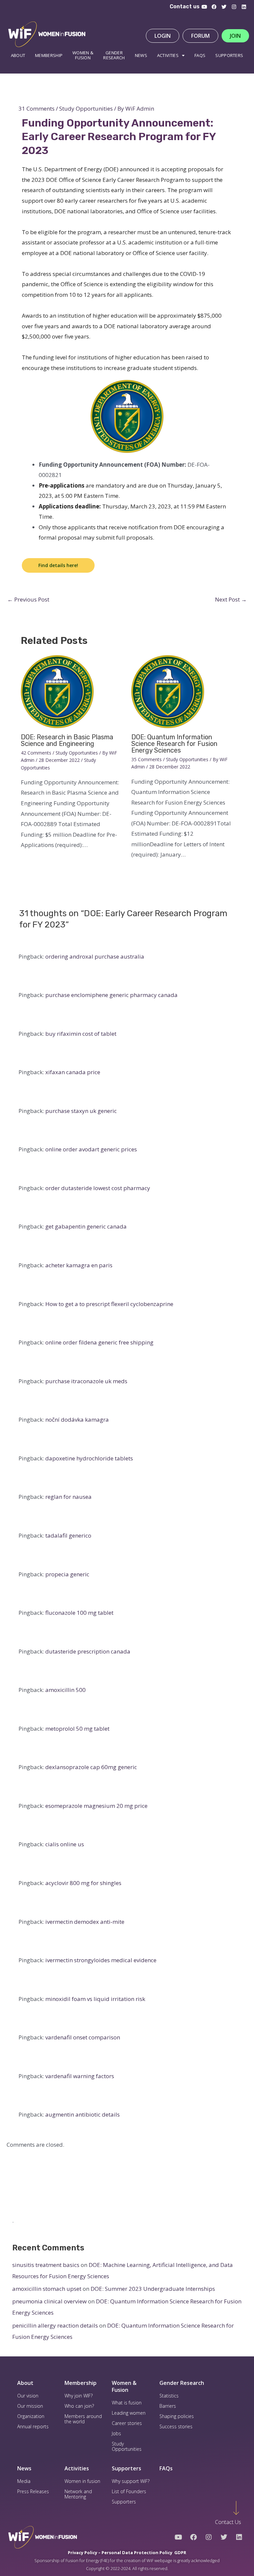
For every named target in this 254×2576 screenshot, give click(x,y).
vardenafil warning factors (80, 2076)
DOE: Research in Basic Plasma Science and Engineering (67, 740)
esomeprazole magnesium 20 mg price (96, 1806)
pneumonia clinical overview (49, 2301)
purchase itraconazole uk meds (86, 1381)
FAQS (200, 55)
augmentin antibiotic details (83, 2114)
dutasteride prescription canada (88, 1651)
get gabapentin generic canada (86, 1226)
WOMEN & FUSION (83, 55)
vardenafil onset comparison (83, 2037)
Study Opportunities (86, 108)
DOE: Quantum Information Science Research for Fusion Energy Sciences (174, 744)
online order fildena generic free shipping (99, 1342)
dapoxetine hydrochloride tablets (89, 1458)
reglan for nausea (68, 1497)
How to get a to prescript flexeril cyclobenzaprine (109, 1304)
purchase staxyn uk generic (81, 1111)
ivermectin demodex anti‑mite (85, 1922)
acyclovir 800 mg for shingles (83, 1883)
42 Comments (36, 753)
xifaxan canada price (73, 1072)
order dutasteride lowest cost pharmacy (98, 1188)
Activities (168, 55)
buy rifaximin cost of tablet (81, 1034)
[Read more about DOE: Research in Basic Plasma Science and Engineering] (57, 691)
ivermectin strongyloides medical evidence (101, 1960)
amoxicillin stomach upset (47, 2289)
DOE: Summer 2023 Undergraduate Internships (153, 2289)
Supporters (229, 55)
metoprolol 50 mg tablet (77, 1729)
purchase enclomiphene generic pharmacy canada (111, 995)
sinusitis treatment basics (46, 2265)
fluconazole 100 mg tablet (79, 1613)
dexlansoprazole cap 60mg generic (91, 1767)
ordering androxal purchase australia (95, 956)
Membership (49, 55)
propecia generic (67, 1574)
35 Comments (147, 759)
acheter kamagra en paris (79, 1265)
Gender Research (114, 55)
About (18, 55)
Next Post (231, 599)
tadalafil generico (68, 1535)
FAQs (166, 2468)
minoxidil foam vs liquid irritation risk (95, 1999)
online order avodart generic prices (91, 1149)
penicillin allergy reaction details (55, 2325)
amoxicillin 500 (65, 1690)
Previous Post (28, 599)
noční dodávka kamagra (77, 1419)
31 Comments (37, 108)
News (141, 55)
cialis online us (65, 1844)
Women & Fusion (124, 2386)
